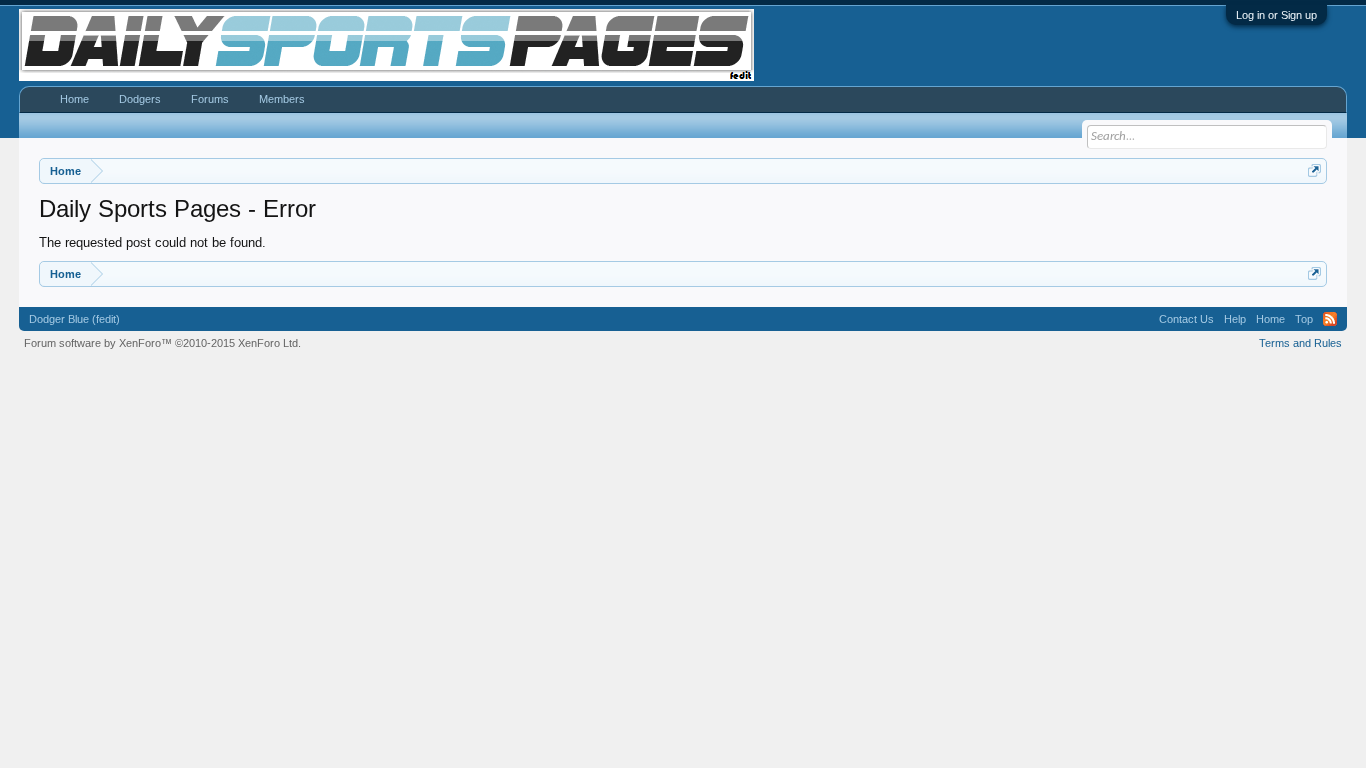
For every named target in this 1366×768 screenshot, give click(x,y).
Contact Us (1186, 319)
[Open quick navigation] (1314, 170)
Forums (210, 99)
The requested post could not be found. (152, 242)
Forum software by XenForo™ (162, 343)
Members (282, 99)
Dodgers (140, 99)
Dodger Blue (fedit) (74, 319)
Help (1235, 319)
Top (1304, 319)
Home (74, 99)
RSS (1330, 319)
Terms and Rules (1300, 343)
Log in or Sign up (1276, 15)
